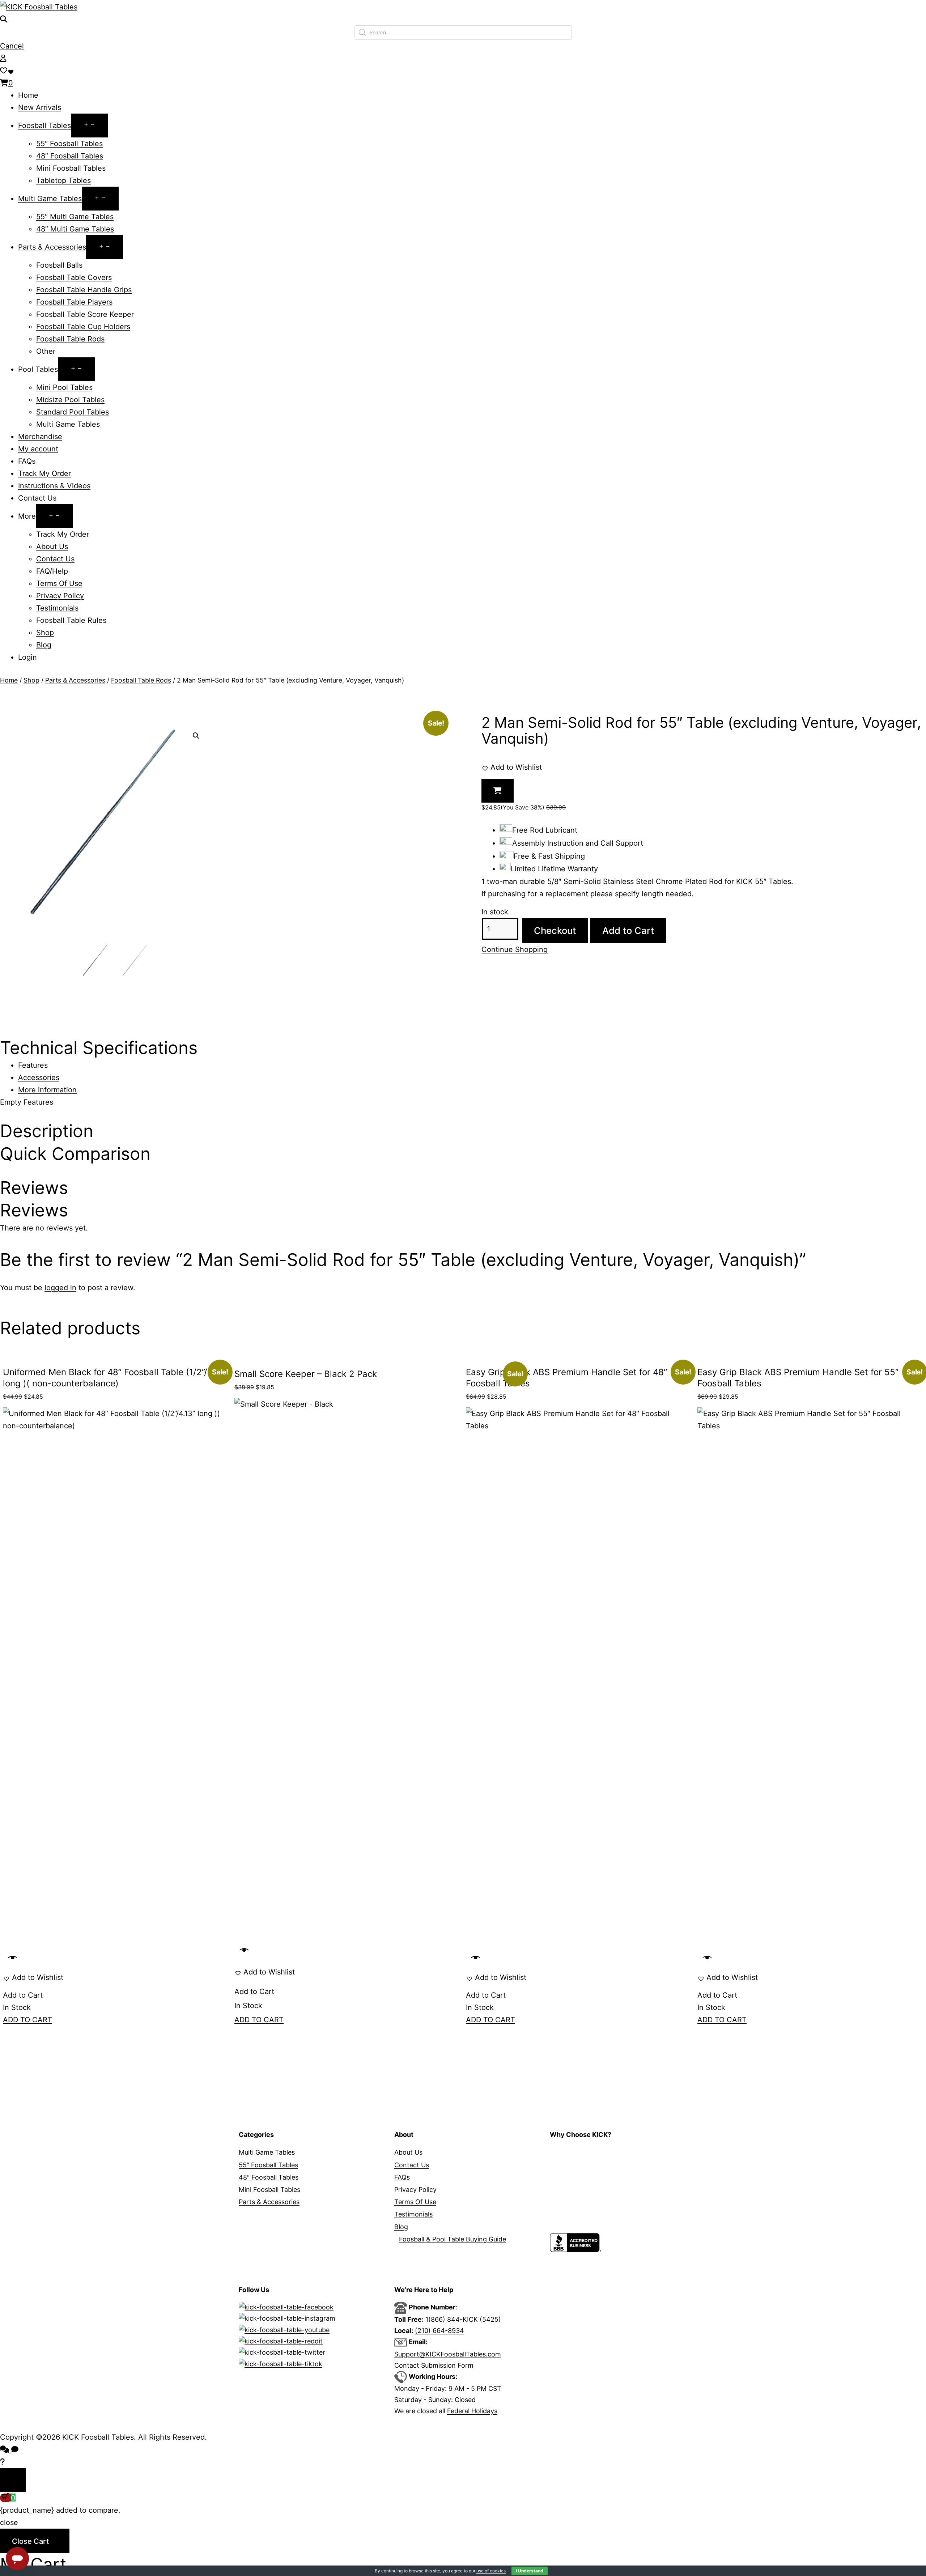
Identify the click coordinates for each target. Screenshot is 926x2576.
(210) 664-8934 (439, 2331)
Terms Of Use (59, 583)
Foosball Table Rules (71, 620)
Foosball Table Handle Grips (84, 290)
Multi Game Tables (50, 199)
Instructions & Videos (54, 486)
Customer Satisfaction (584, 2227)
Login (27, 657)
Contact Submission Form (434, 2365)
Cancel (12, 46)
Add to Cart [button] (23, 1995)
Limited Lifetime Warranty (589, 2177)
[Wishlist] (12, 71)
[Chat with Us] (2, 2462)
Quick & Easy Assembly (585, 2214)
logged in (60, 1288)
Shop (45, 633)
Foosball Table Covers (74, 277)
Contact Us (37, 498)
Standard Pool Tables (73, 412)
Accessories (39, 1077)
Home (28, 95)
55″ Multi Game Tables (75, 217)
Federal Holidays (472, 2411)
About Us (52, 547)
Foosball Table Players (74, 302)
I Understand (530, 2571)
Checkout (555, 930)
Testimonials (57, 608)
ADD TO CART (27, 2020)
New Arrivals (40, 107)
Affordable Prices (576, 2165)
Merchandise (40, 437)
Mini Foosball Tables (71, 168)
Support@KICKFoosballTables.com (448, 2354)
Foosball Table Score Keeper (85, 314)
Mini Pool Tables (64, 387)
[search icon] (4, 19)
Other (46, 351)
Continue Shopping (515, 949)
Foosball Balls (59, 265)
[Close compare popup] (13, 2480)
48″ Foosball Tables (70, 156)
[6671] (498, 791)
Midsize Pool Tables (70, 400)
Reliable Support (575, 2202)
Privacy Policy (60, 596)
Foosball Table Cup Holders (83, 327)
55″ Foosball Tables (69, 144)
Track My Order (44, 473)
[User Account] (3, 58)
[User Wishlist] (4, 71)
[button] (196, 736)
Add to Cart (628, 930)
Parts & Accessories (52, 247)
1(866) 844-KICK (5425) (463, 2319)
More (27, 516)
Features (33, 1065)
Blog (44, 645)
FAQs (27, 461)
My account (38, 449)
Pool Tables (38, 369)
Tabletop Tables (63, 180)
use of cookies (491, 2571)
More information (47, 1090)
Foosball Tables (44, 126)
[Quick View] (13, 1958)
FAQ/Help (52, 571)
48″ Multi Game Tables (75, 229)
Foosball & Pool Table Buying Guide (453, 2239)
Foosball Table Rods (70, 339)
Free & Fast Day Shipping (589, 2190)
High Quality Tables (579, 2152)
